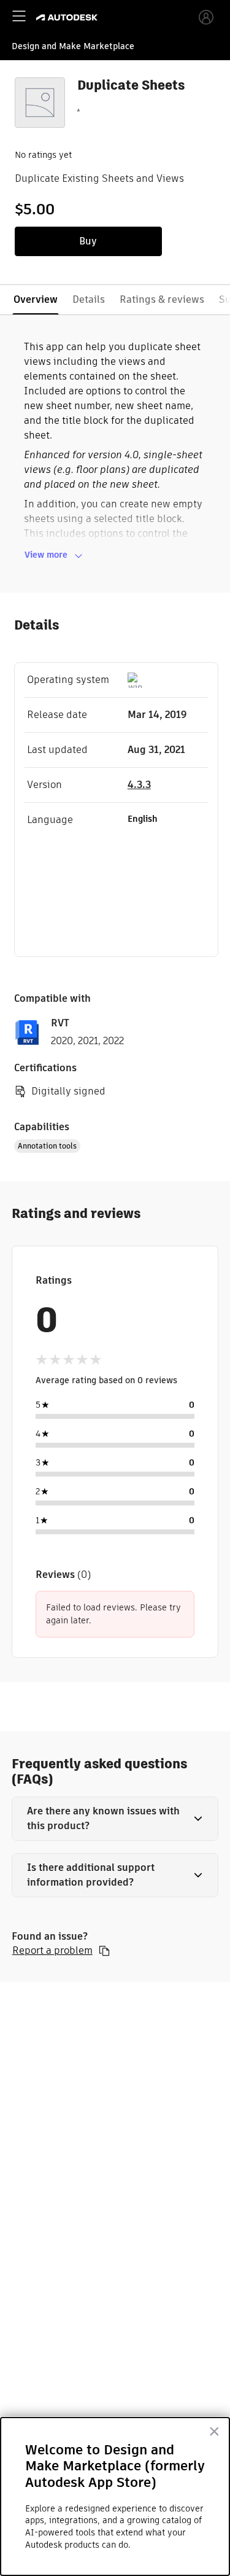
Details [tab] (89, 299)
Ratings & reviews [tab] (162, 299)
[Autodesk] (68, 18)
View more (46, 555)
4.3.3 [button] (139, 785)
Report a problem (52, 1951)
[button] (115, 1819)
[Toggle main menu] (19, 16)
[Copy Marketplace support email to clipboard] (104, 1951)
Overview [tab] (36, 299)
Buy (88, 241)
